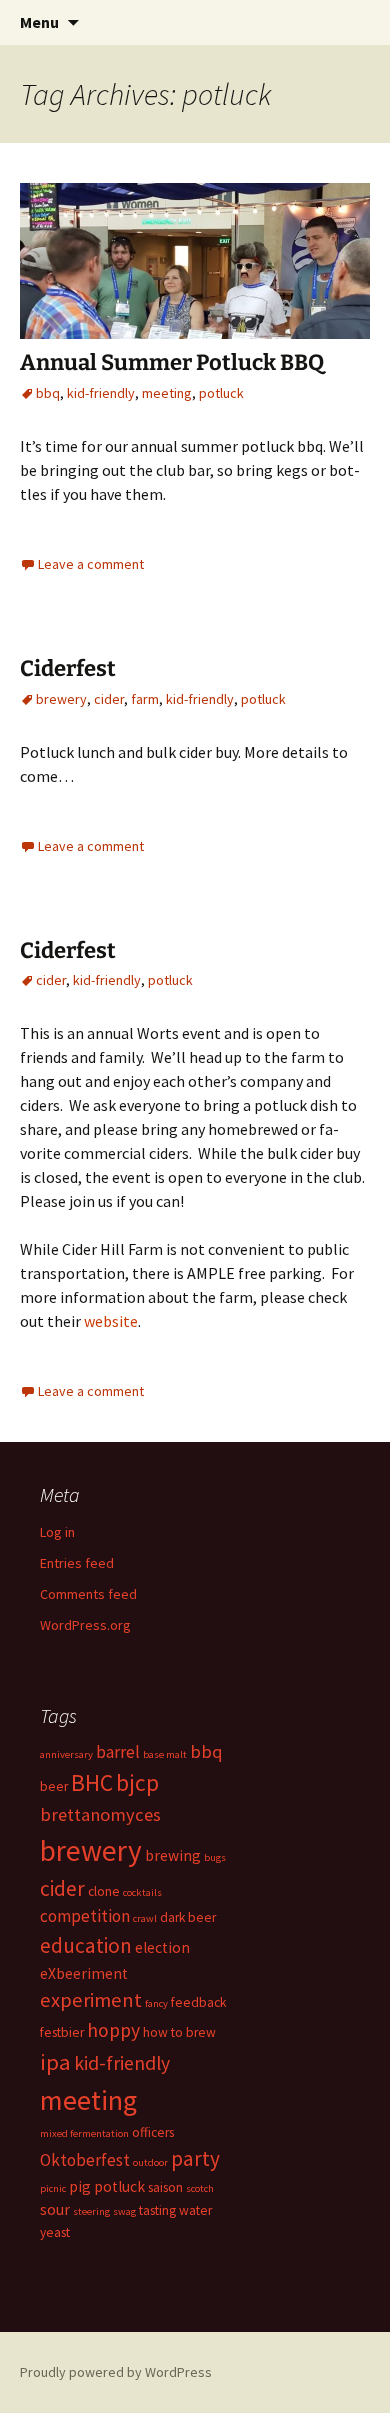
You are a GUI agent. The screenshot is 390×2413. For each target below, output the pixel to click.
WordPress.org (85, 1625)
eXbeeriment (84, 1973)
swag (124, 2211)
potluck (221, 393)
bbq (48, 393)
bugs (215, 1857)
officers (153, 2132)
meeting (167, 393)
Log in (57, 1532)
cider (109, 699)
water (195, 2210)
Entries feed (77, 1563)
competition (85, 1916)
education (86, 1945)
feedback (198, 2002)
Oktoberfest (85, 2160)
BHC (92, 1782)
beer (54, 1786)
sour (55, 2209)
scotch (200, 2188)
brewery (61, 699)
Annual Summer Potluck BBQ (172, 362)
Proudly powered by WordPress (116, 2372)
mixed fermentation (84, 2133)
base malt (165, 1754)
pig (80, 2186)
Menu (39, 22)
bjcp (137, 1782)
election (162, 1947)
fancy (156, 2003)
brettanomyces (100, 1814)
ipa (55, 2062)
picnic (53, 2188)
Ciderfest (68, 668)
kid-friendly (101, 393)
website (111, 1321)
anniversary (66, 1754)
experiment (91, 2000)
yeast (55, 2232)
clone (104, 1891)
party (195, 2158)
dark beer (188, 1917)
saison (165, 2187)
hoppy (113, 2030)
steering (91, 2211)
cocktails (142, 1892)
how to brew (179, 2032)
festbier (62, 2032)
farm (145, 699)
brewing (173, 1855)
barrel (118, 1752)
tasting (157, 2210)
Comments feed (88, 1594)
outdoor (150, 2162)
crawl (145, 1918)
